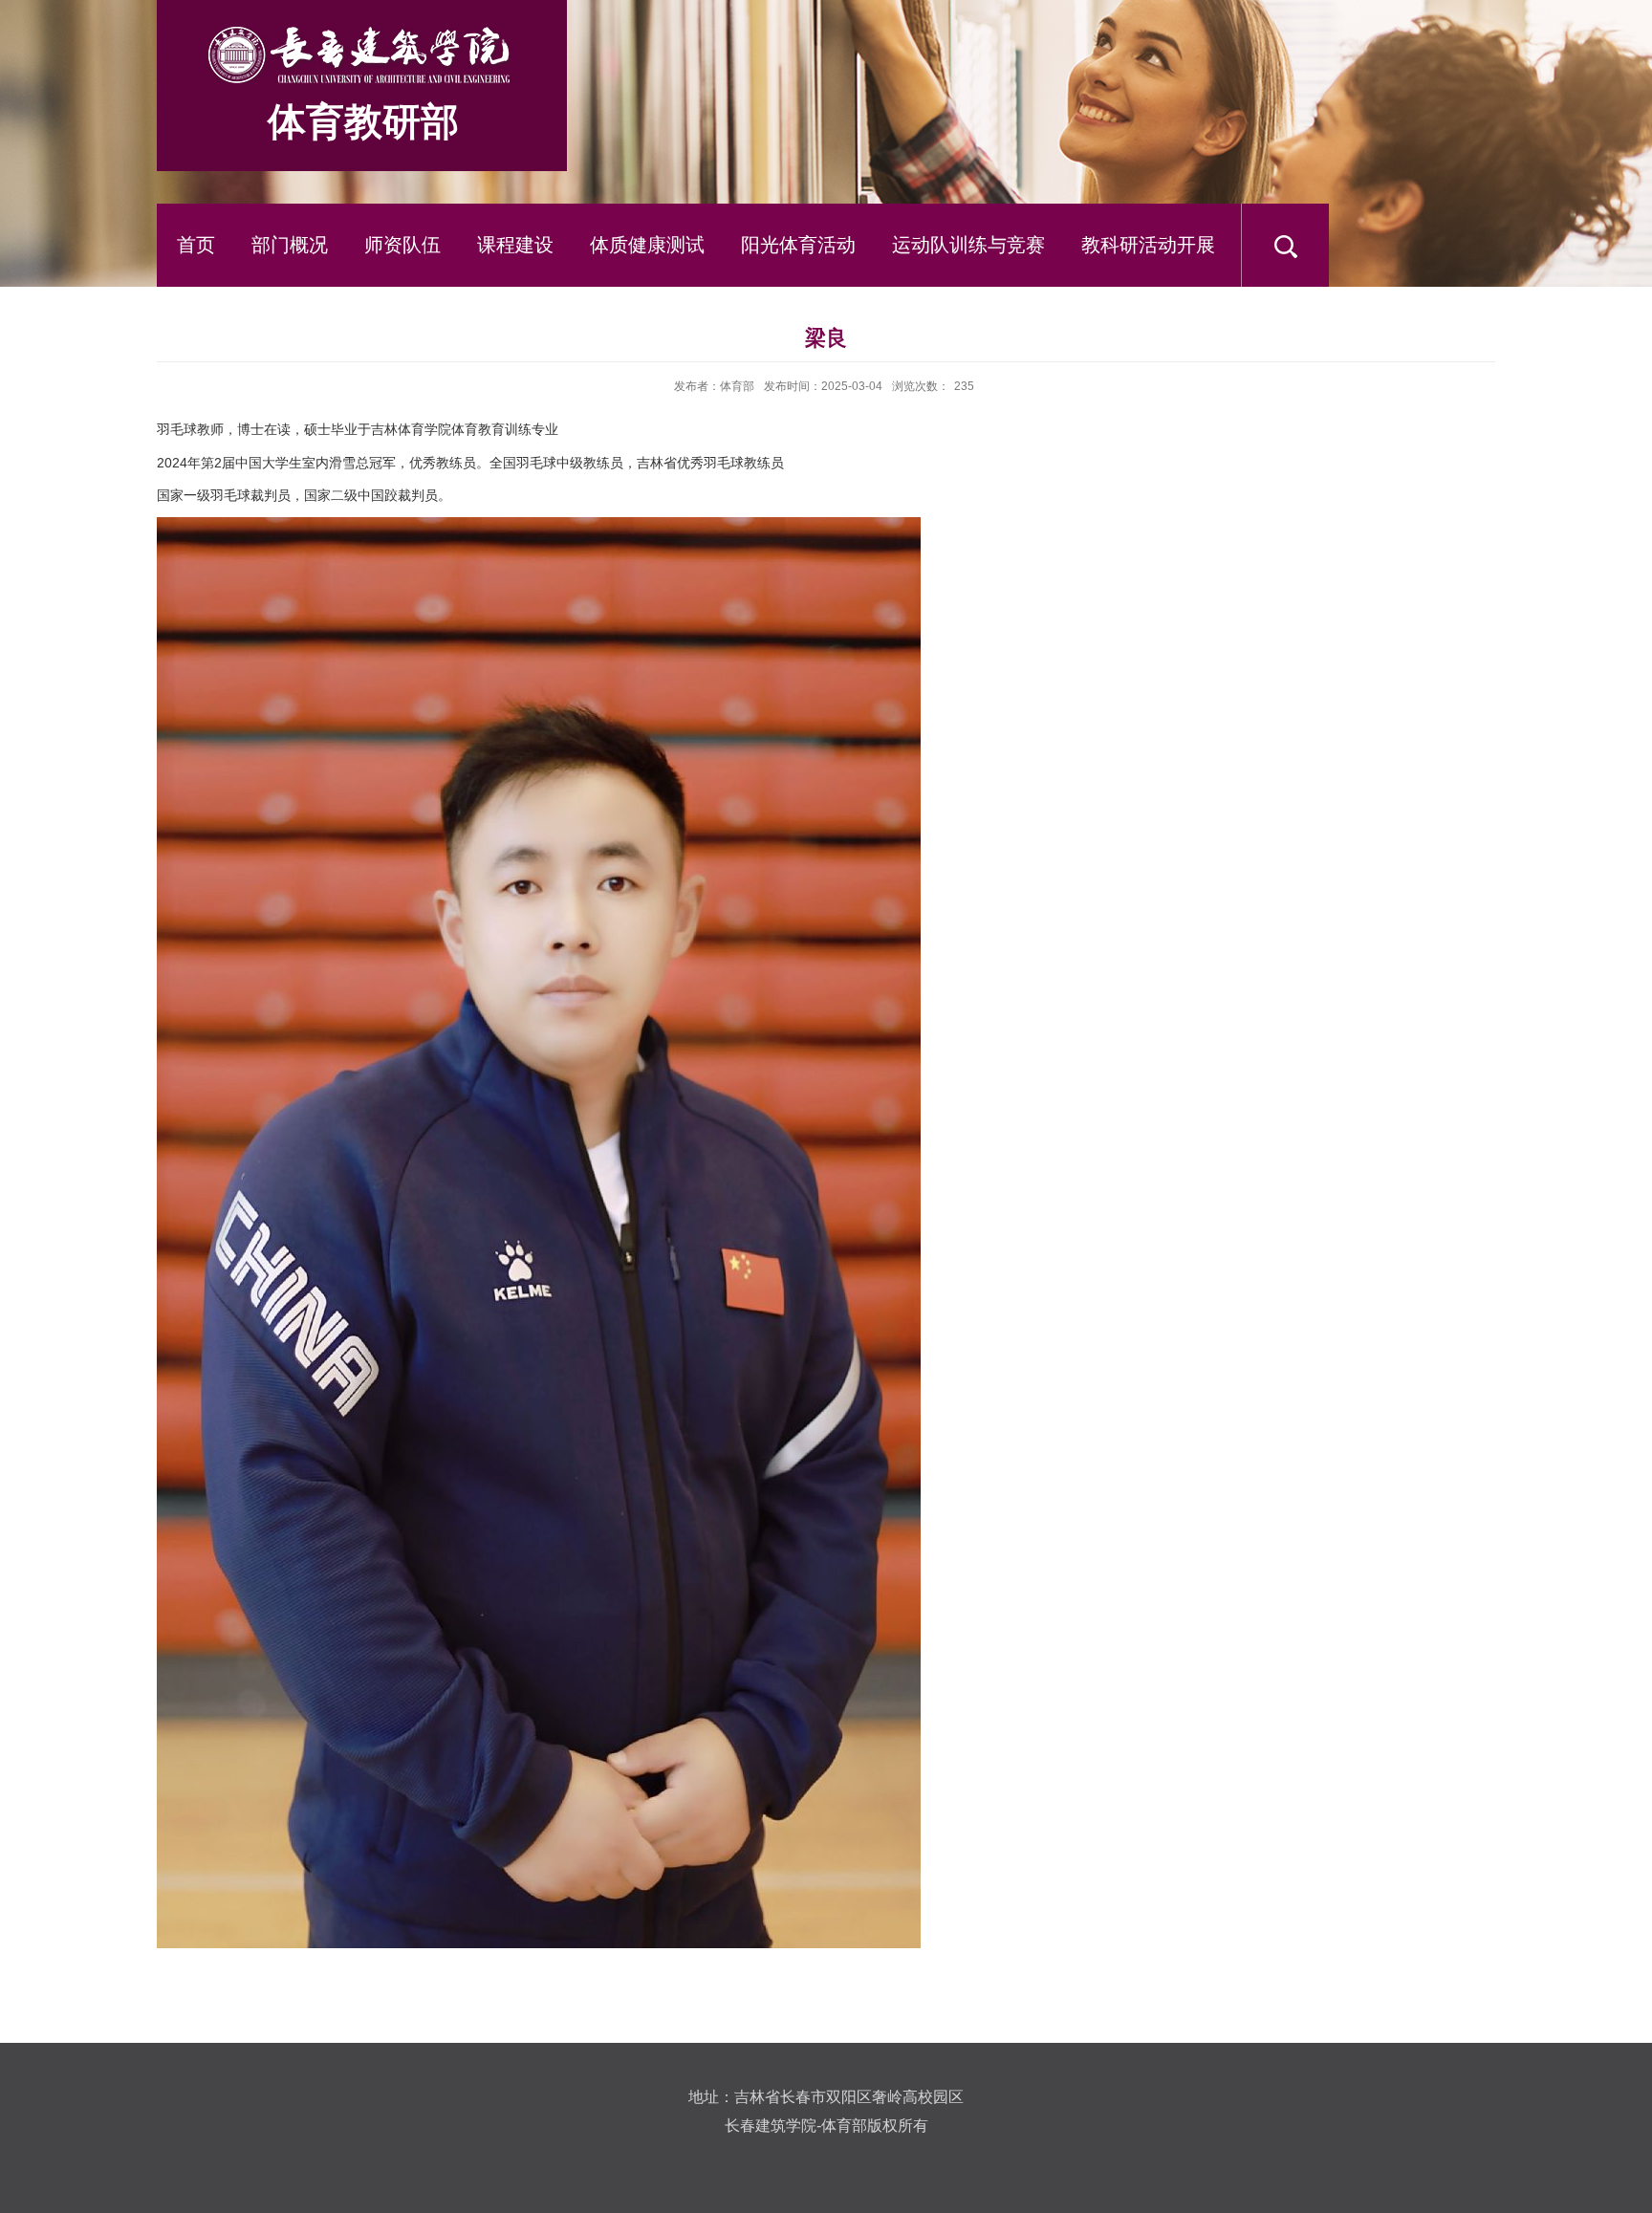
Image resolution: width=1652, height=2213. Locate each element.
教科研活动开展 (1148, 245)
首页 (196, 245)
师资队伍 (402, 245)
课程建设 (515, 245)
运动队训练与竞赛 (968, 245)
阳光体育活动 (798, 245)
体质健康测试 (647, 245)
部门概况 (290, 245)
